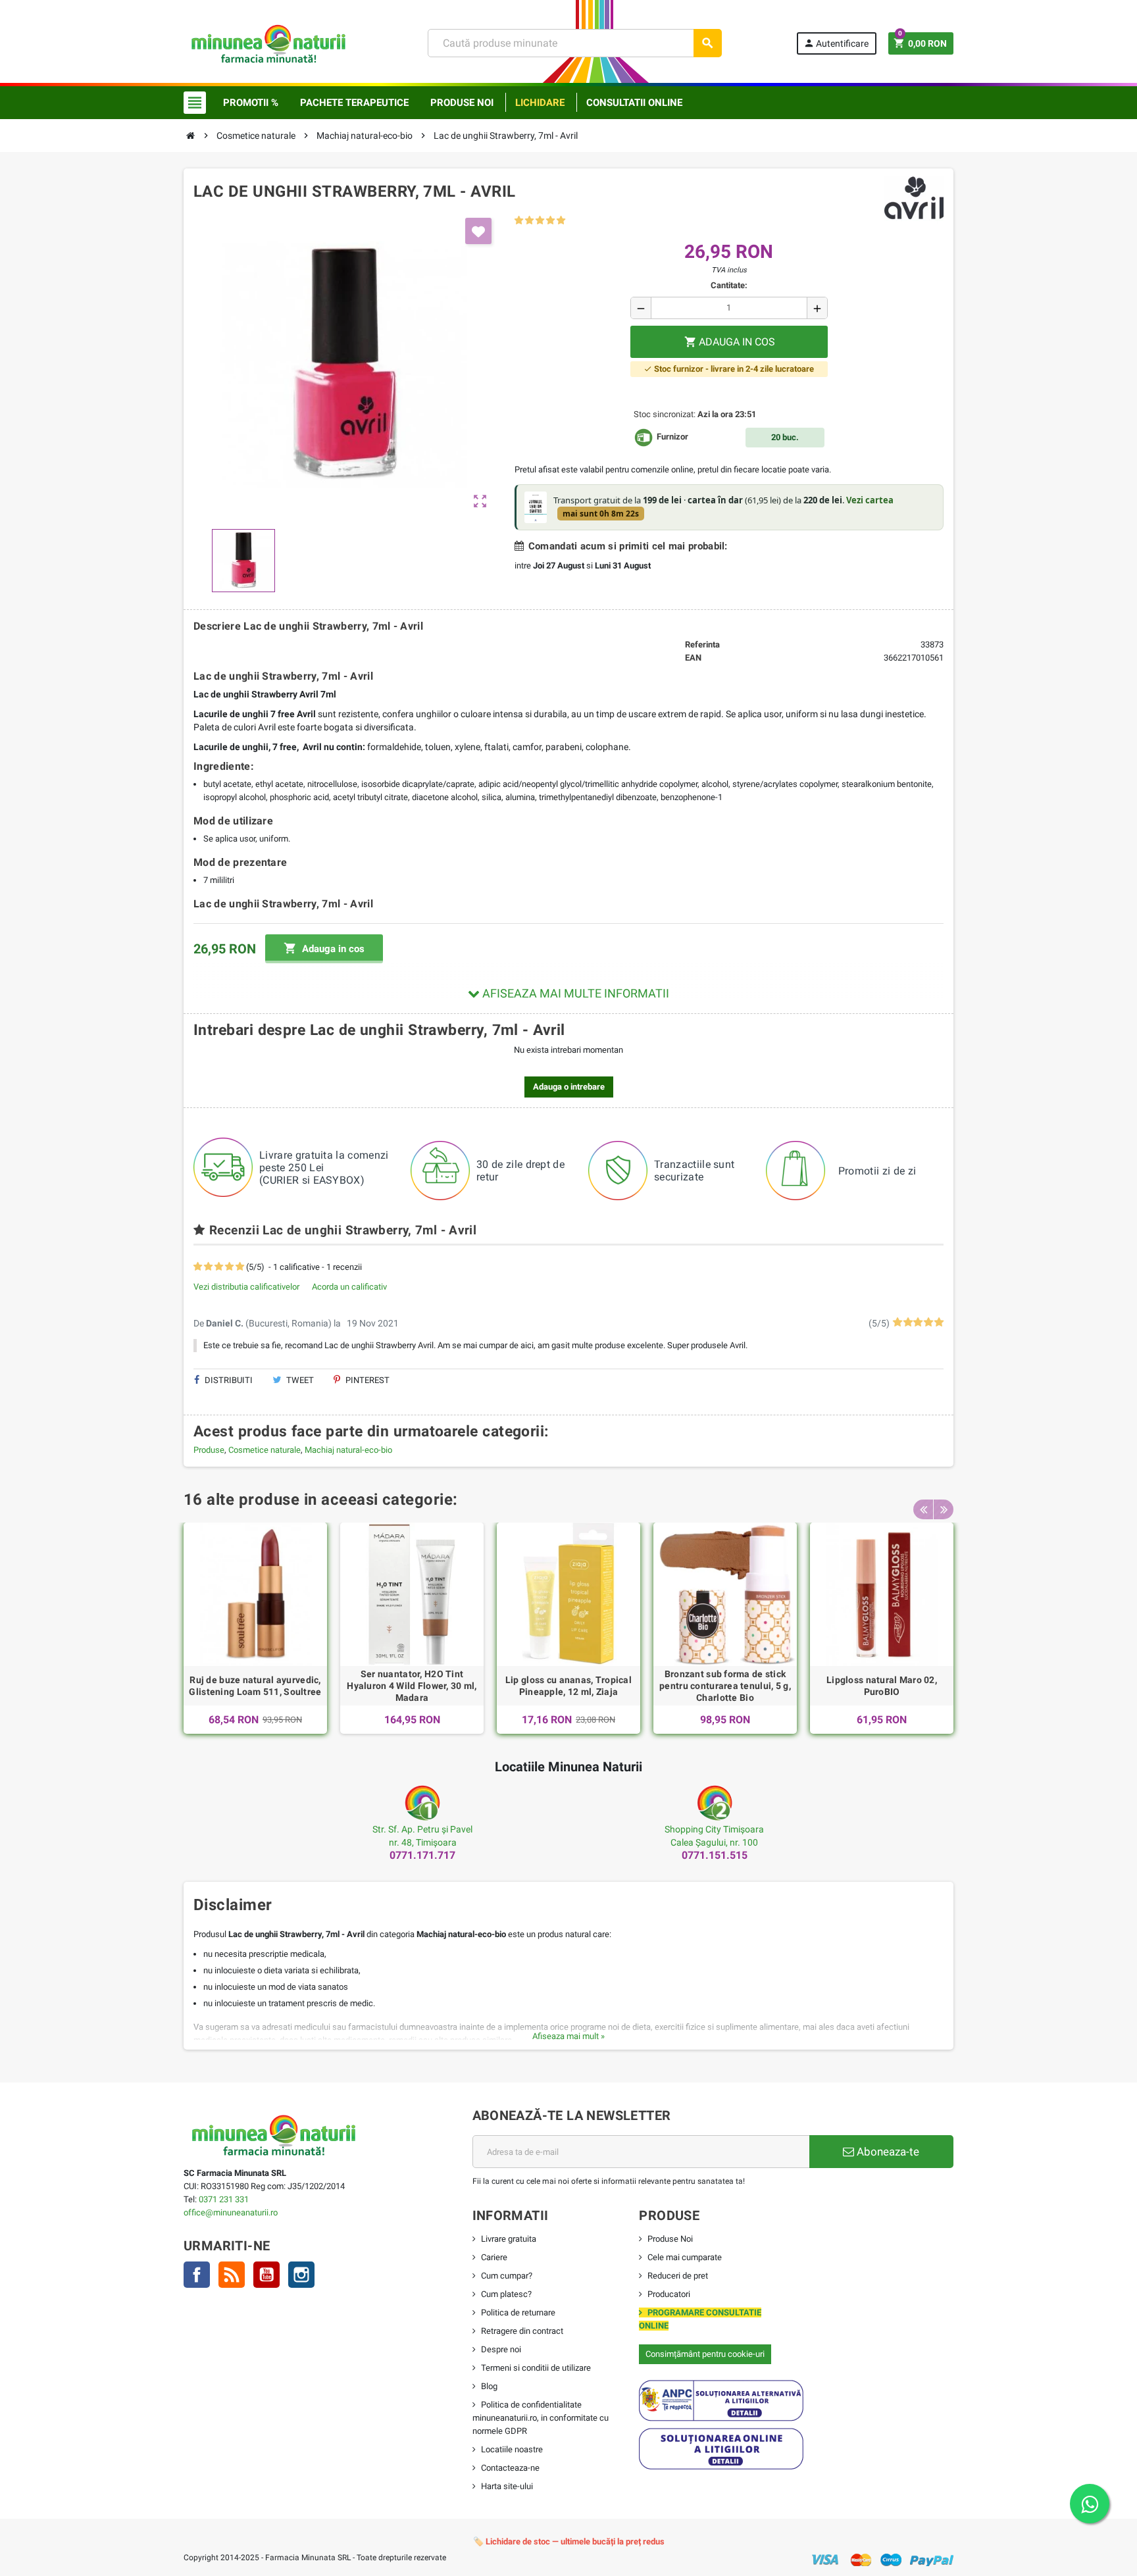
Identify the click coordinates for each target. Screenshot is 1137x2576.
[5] (561, 221)
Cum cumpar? (507, 2276)
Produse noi (462, 103)
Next (944, 1509)
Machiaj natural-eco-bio (348, 1450)
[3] (540, 221)
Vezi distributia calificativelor (246, 1287)
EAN (693, 658)
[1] (519, 221)
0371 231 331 (224, 2199)
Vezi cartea (870, 500)
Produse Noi (670, 2239)
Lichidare (540, 103)
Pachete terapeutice (354, 103)
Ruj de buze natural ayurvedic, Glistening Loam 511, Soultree (255, 1686)
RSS (232, 2275)
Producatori (669, 2294)
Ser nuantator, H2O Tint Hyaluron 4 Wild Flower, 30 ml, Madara (412, 1686)
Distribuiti (228, 1380)
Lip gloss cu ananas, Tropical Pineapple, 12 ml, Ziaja (568, 1686)
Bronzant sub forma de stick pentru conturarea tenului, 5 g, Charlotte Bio (725, 1686)
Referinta (702, 644)
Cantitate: (729, 285)
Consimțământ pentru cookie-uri (705, 2354)
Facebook (197, 2275)
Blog (489, 2386)
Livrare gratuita (509, 2239)
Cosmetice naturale (265, 1450)
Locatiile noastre (512, 2449)
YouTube (266, 2275)
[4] (550, 221)
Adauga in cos (324, 948)
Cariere (494, 2257)
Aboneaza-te (887, 2152)
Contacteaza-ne (510, 2468)
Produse (209, 1450)
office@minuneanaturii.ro (231, 2212)
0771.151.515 (715, 1855)
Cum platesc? (506, 2294)
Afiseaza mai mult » (568, 2036)
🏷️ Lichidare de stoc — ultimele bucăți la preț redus (569, 2541)
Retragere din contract (522, 2331)
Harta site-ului (507, 2486)
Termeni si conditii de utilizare (536, 2368)
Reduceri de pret (678, 2276)
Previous (923, 1509)
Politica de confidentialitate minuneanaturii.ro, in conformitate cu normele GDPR (541, 2418)
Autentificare (836, 43)
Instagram (301, 2275)
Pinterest (366, 1380)
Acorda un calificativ (349, 1287)
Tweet (299, 1380)
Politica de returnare (518, 2312)
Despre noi (501, 2349)
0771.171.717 (422, 1855)
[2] (529, 221)
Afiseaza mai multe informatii (574, 993)
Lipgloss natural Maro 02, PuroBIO (882, 1686)
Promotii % (251, 103)
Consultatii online (634, 103)
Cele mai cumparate (685, 2257)
